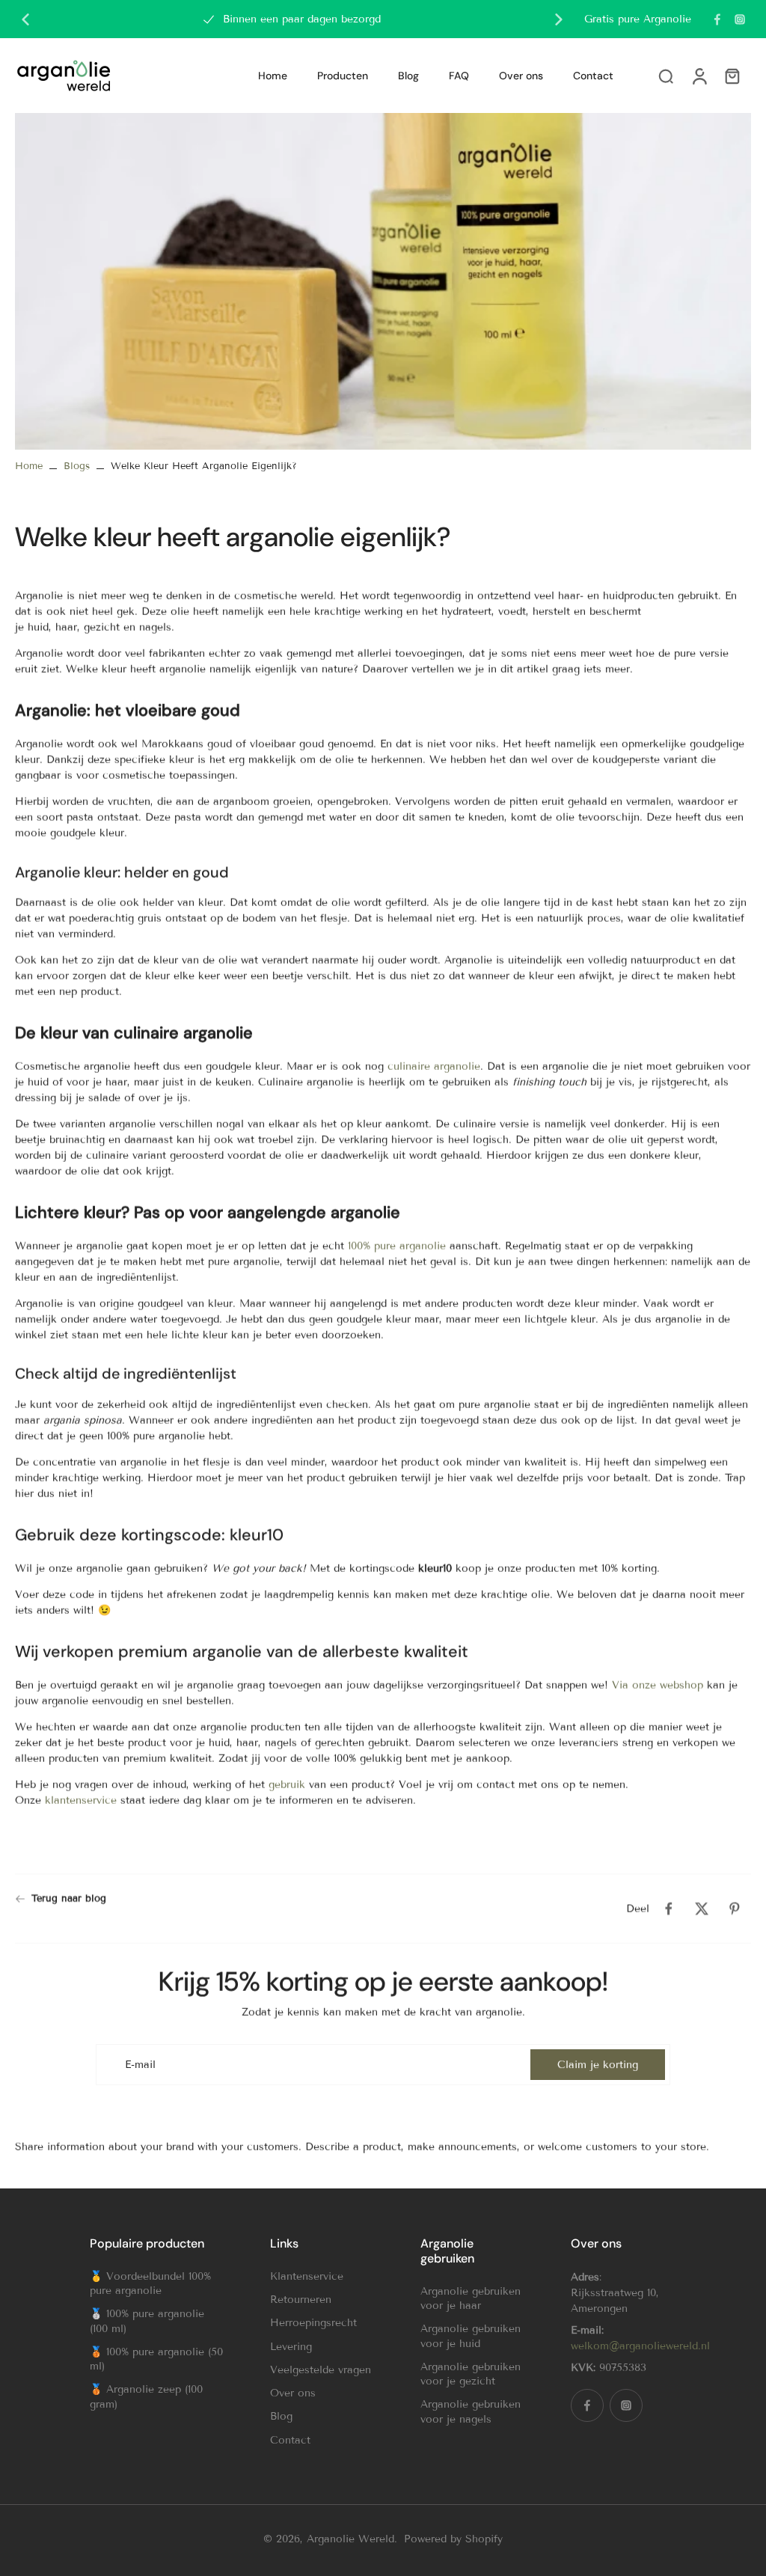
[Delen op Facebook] (669, 1909)
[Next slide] (559, 19)
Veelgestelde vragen (321, 2370)
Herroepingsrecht (313, 2323)
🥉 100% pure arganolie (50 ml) (156, 2359)
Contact (290, 2440)
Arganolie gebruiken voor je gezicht (471, 2374)
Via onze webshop (658, 1685)
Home (29, 466)
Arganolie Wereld (350, 2539)
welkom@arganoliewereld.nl (640, 2346)
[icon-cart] (732, 76)
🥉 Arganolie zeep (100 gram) (146, 2396)
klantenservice (81, 1800)
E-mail (140, 2065)
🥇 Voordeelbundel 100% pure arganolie (150, 2283)
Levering (291, 2347)
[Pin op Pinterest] (735, 1909)
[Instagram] (740, 19)
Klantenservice (307, 2276)
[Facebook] (717, 19)
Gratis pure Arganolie (638, 19)
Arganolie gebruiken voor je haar (471, 2298)
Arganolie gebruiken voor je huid (471, 2336)
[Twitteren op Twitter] (702, 1909)
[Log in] (699, 76)
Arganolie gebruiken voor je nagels (471, 2411)
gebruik (287, 1784)
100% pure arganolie (397, 1245)
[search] (666, 76)
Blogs (77, 466)
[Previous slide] (25, 19)
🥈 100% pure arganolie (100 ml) (147, 2321)
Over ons (293, 2393)
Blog (281, 2416)
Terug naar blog (69, 1898)
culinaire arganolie (434, 1066)
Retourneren (301, 2300)
